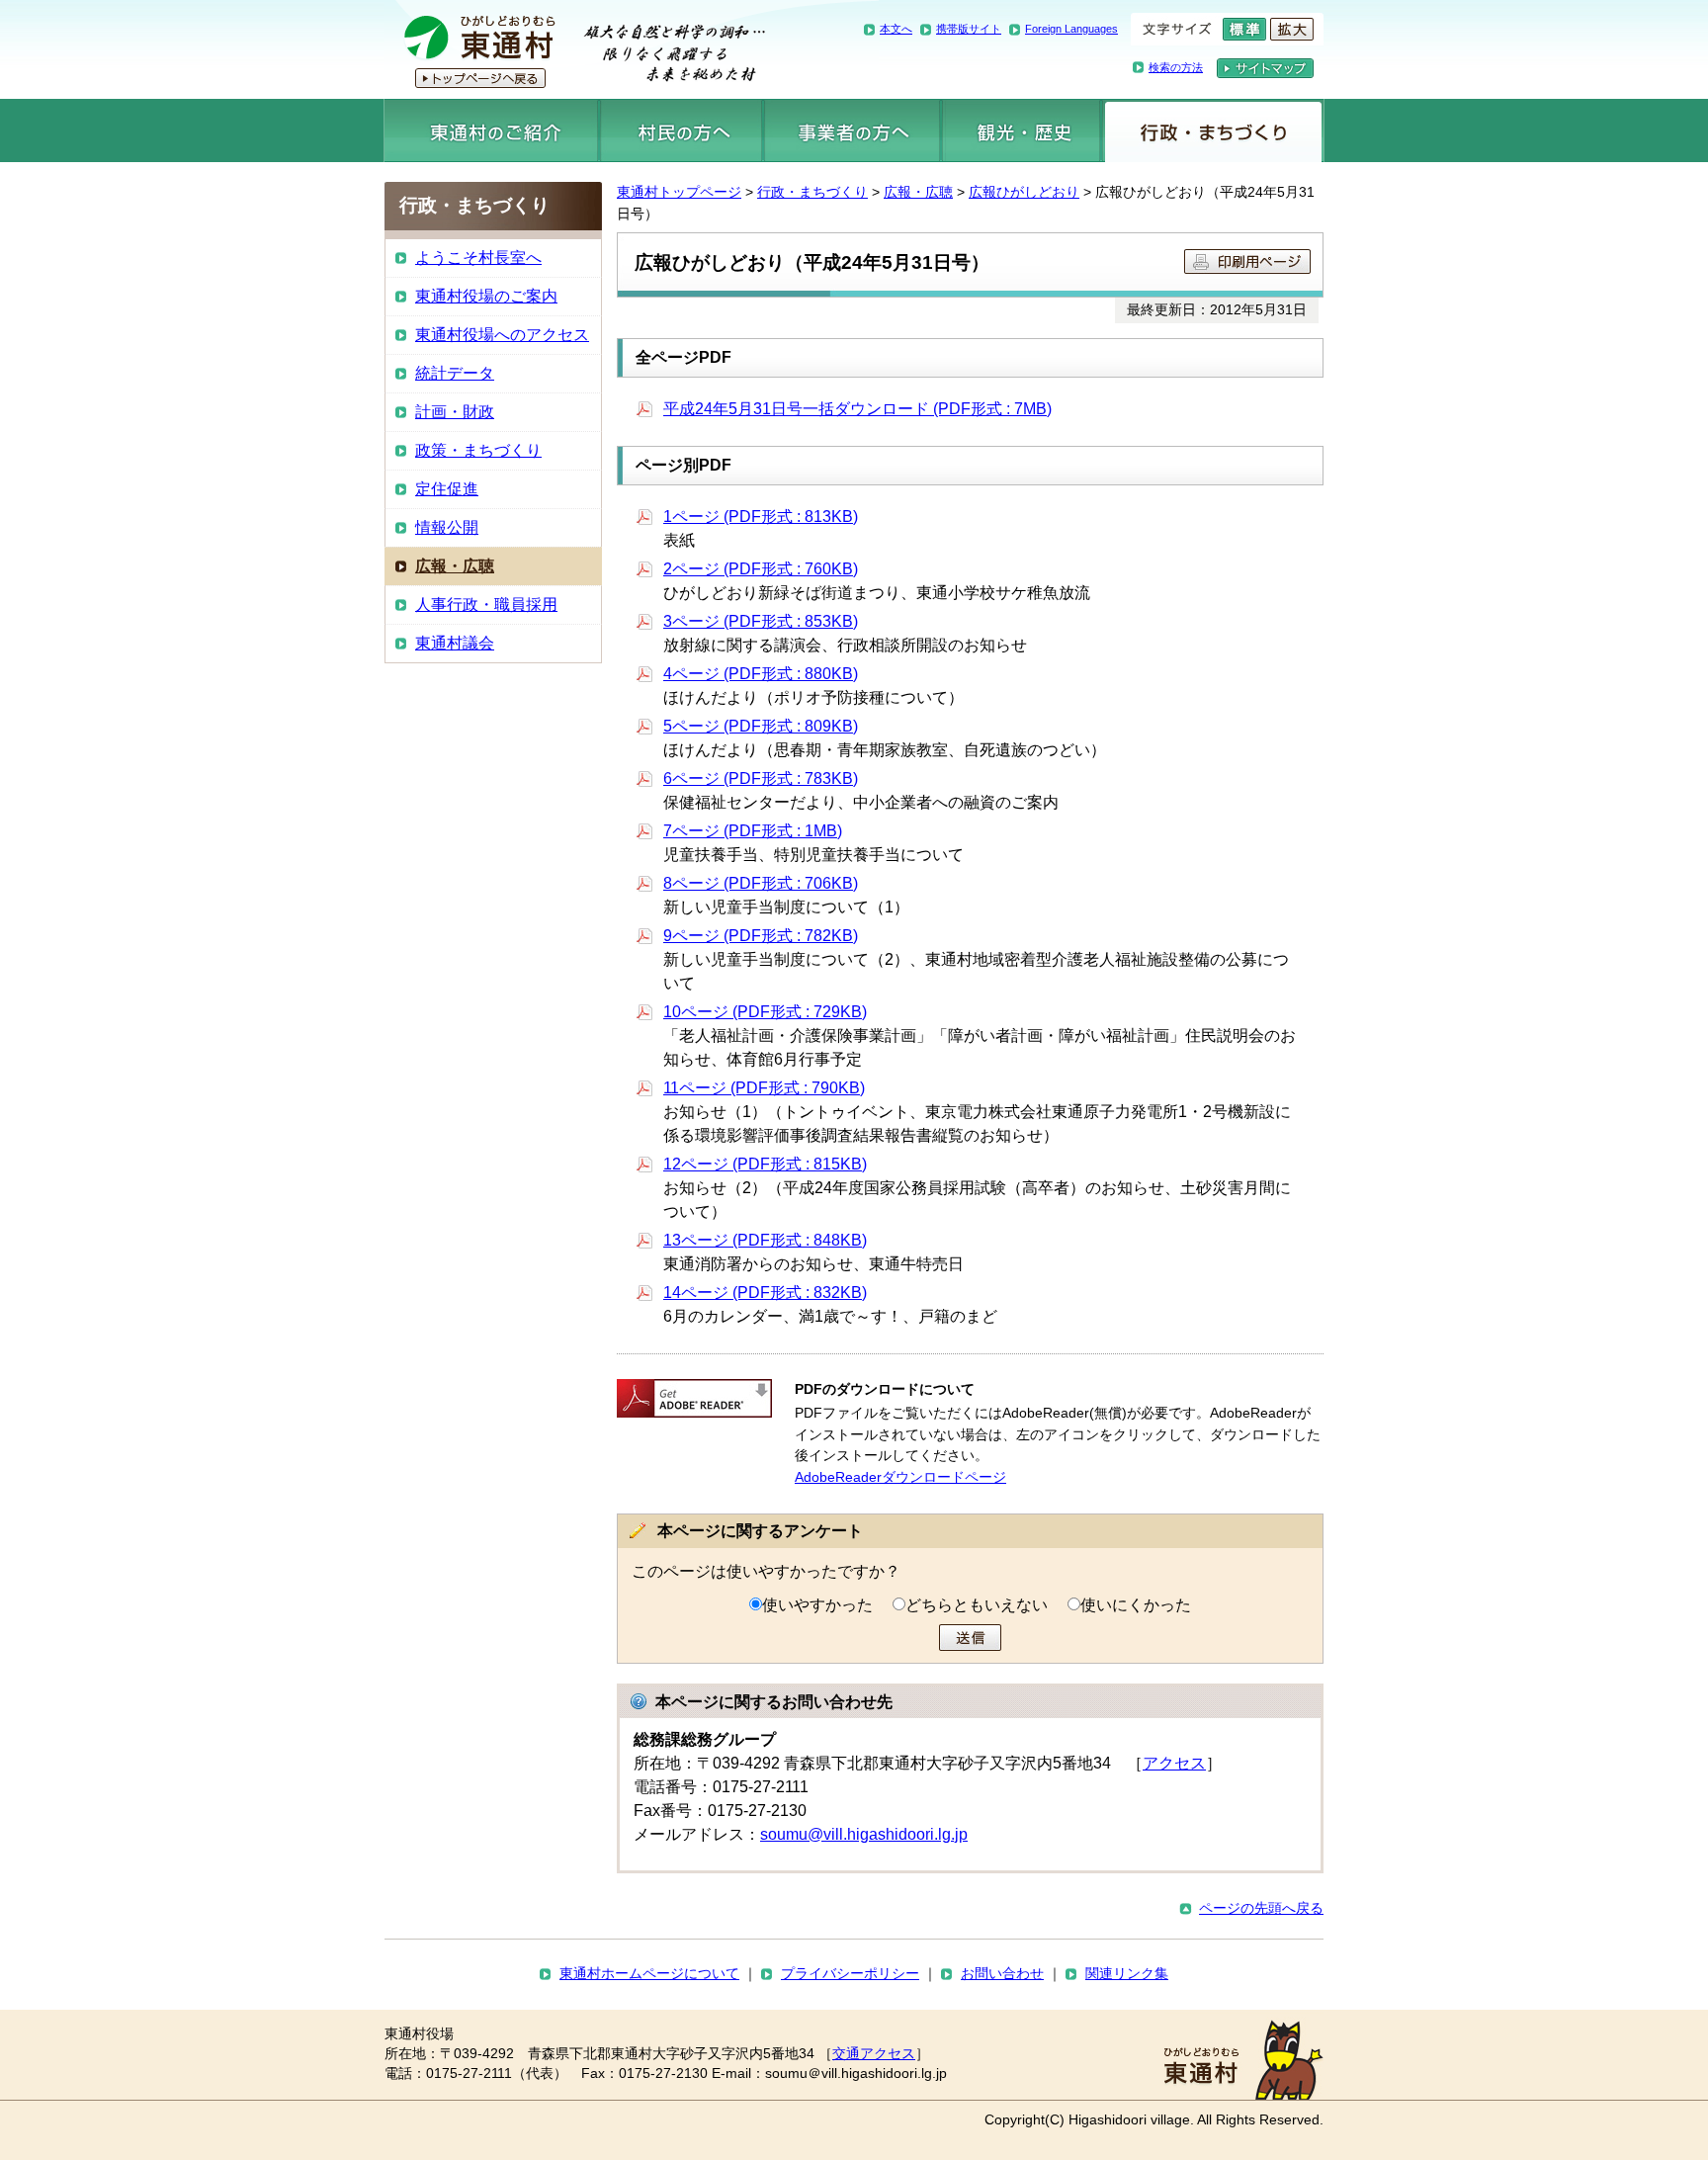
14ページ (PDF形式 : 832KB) (765, 1293)
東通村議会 (455, 643)
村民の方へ (681, 130)
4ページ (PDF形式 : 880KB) (761, 674)
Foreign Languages (1071, 29)
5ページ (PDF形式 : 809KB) (761, 726)
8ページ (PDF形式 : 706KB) (761, 883)
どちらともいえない (977, 1605)
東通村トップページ (679, 192)
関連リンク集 (1127, 1974)
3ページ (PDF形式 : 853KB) (761, 621)
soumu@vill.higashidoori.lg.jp (864, 1834)
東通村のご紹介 (491, 130)
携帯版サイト (969, 29)
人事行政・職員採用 (486, 605)
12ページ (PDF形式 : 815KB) (765, 1164)
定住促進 (447, 489)
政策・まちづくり (478, 450)
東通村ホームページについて (649, 1974)
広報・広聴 (918, 192)
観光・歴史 (1021, 130)
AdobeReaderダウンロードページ (900, 1477)
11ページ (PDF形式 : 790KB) (764, 1088)
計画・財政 (455, 412)
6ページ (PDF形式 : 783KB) (761, 778)
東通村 (575, 49)
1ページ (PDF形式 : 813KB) (761, 517)
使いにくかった (1136, 1605)
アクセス (1174, 1763)
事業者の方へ (853, 130)
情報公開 (447, 527)
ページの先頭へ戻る (1261, 1908)
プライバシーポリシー (850, 1974)
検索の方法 (1176, 67)
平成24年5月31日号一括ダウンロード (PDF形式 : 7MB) (857, 409)
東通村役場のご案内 (486, 296)
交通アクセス (874, 2054)
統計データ (455, 373)
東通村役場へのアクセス (502, 335)
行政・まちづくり (1213, 130)
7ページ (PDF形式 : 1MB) (753, 831)
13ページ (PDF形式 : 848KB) (765, 1240)
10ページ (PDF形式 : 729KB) (765, 1012)
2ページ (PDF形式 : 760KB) (761, 569)
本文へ (896, 29)
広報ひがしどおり (1024, 192)
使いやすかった (817, 1605)
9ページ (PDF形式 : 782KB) (761, 936)
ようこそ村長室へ (478, 258)
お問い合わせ (1002, 1974)
